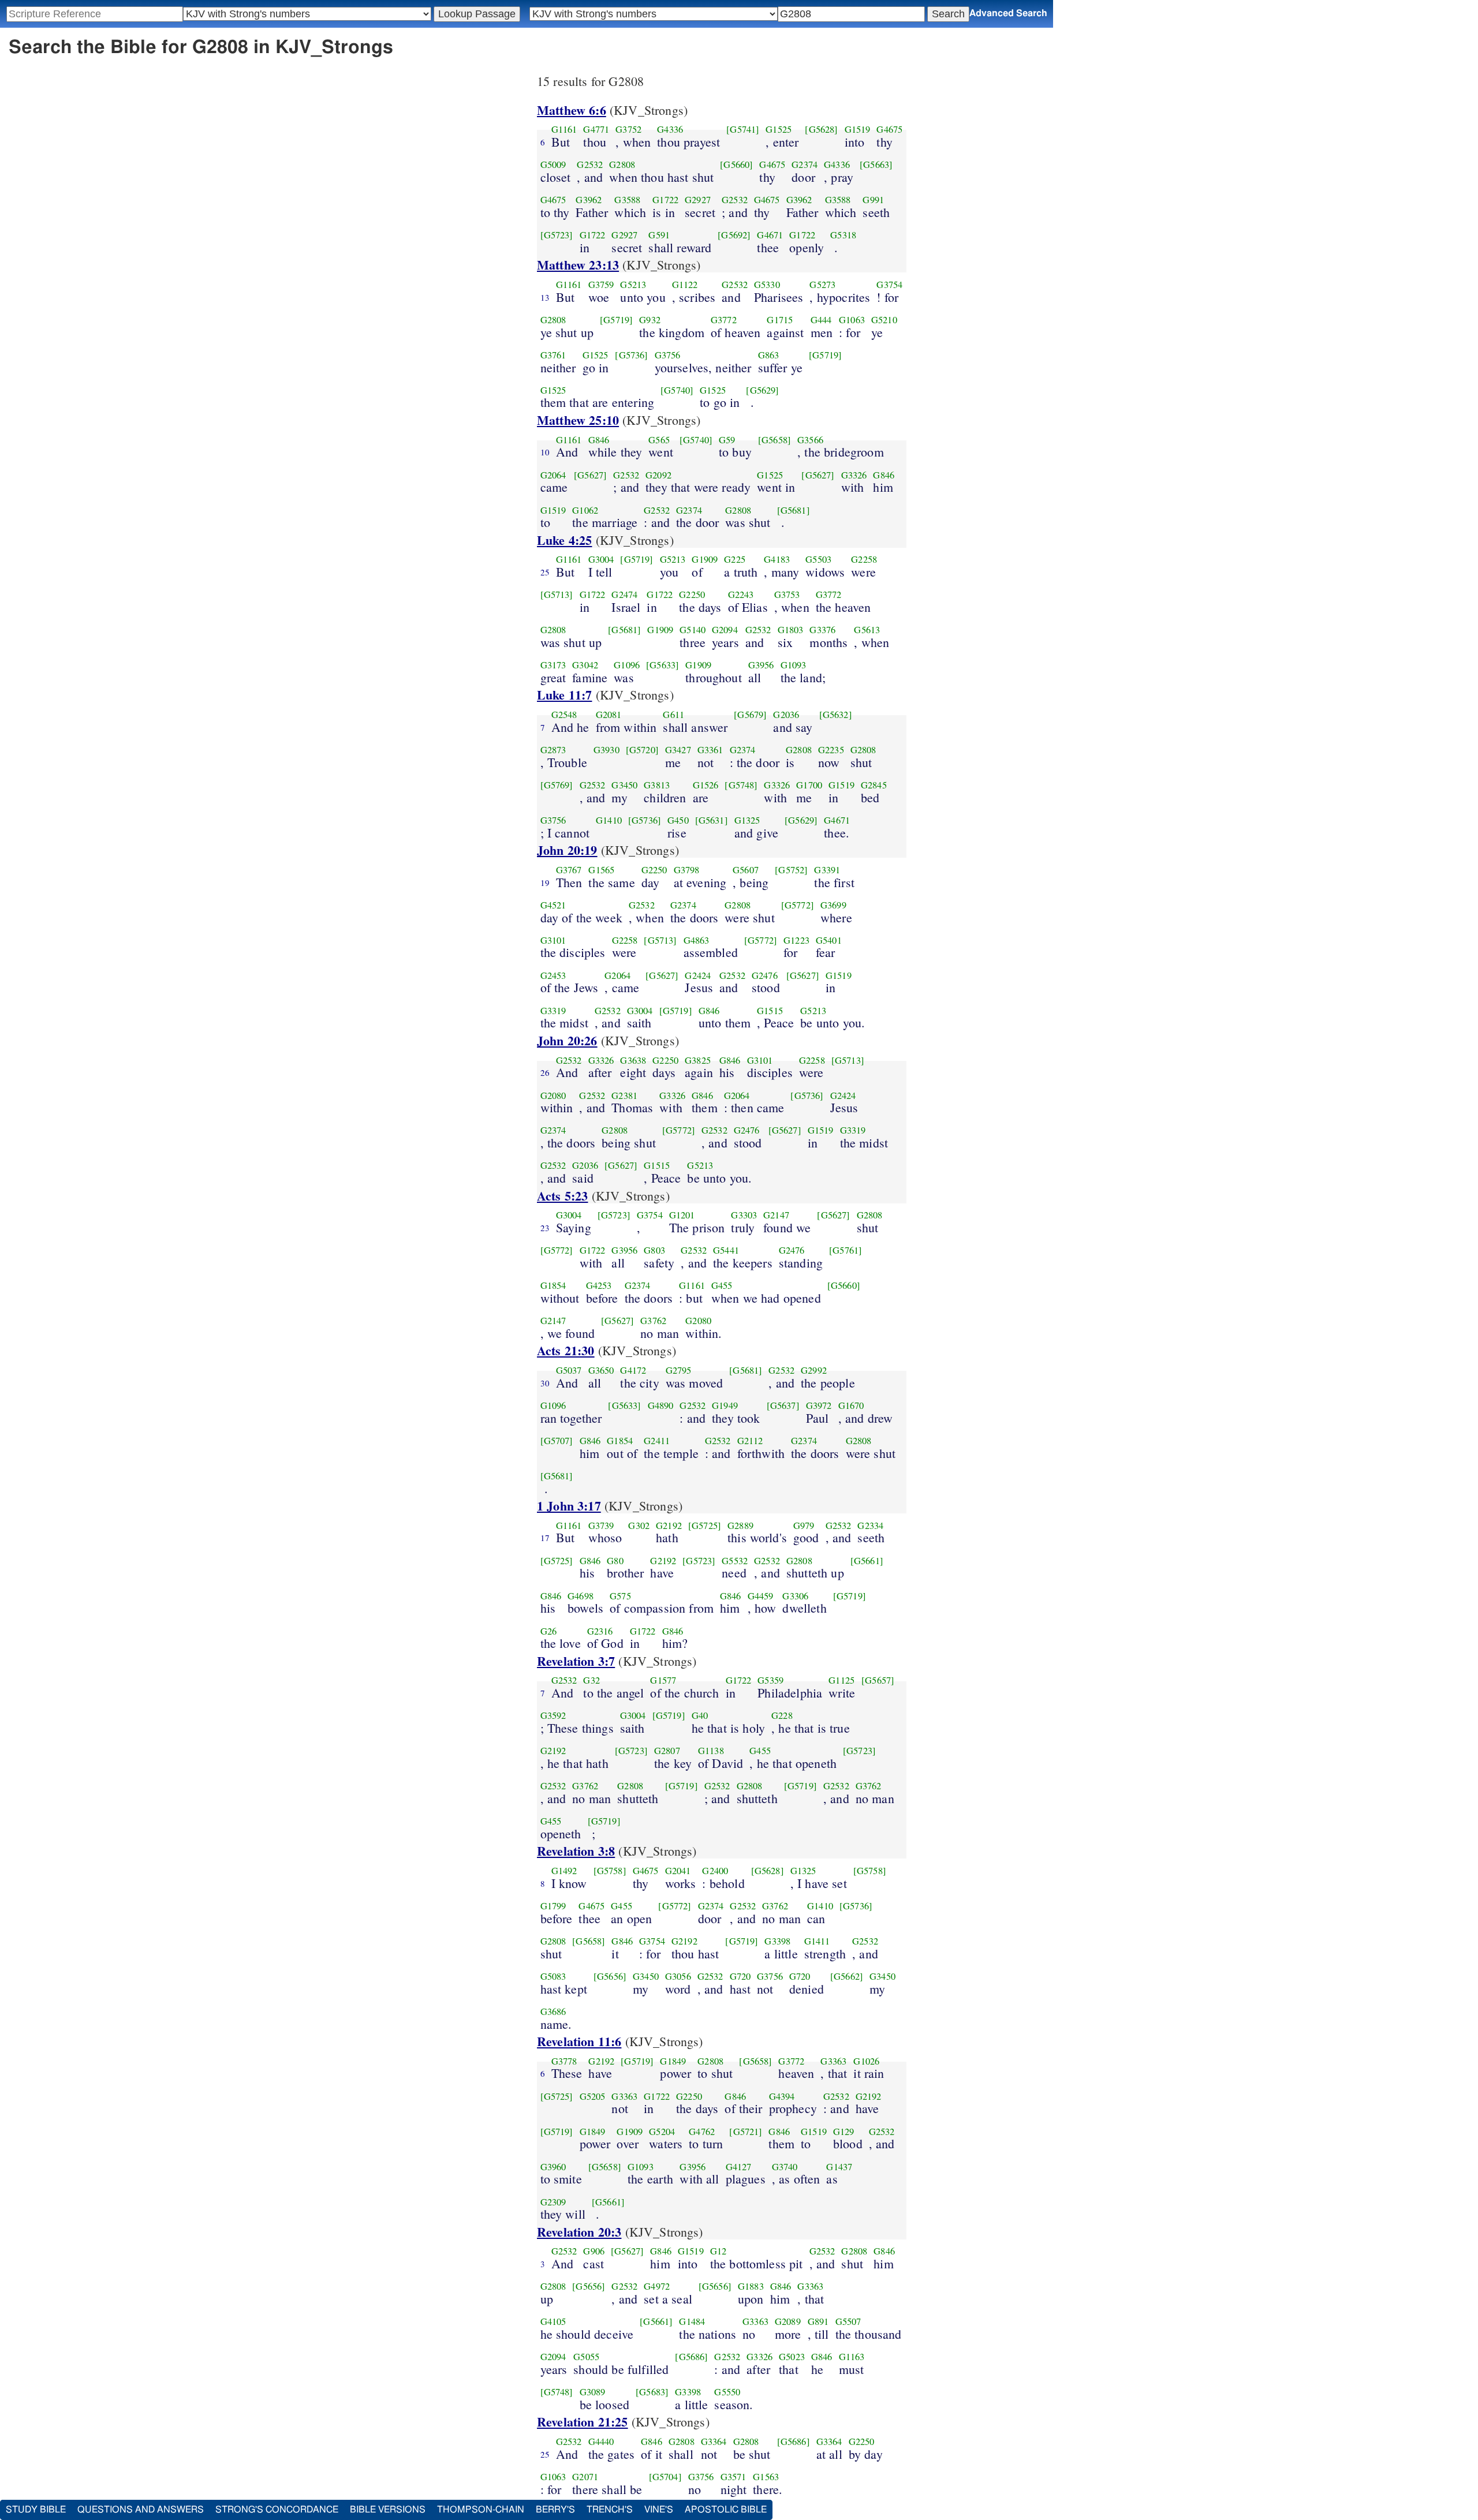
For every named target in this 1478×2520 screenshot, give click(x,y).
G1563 (766, 2477)
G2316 (600, 1631)
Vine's (659, 2510)
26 (545, 1072)
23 (545, 1228)
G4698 (581, 1596)
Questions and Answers (141, 2510)
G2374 (805, 164)
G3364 (714, 2442)
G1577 (663, 1680)
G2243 (741, 595)
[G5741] (743, 129)
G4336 (670, 129)
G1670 (851, 1405)
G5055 (586, 2357)
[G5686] (691, 2357)
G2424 (698, 975)
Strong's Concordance (277, 2510)
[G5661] (867, 1561)
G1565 (601, 870)
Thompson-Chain (481, 2510)
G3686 (553, 2011)
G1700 (809, 785)
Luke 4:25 (564, 540)
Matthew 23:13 (578, 265)
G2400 (715, 1871)
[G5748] (741, 785)
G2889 (740, 1526)
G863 (769, 355)
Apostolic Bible (726, 2510)
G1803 (791, 630)
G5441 (726, 1250)
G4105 (553, 2321)
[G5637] (783, 1405)
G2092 (658, 475)
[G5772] (798, 905)
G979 (804, 1526)
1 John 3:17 (569, 1506)
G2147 (776, 1215)
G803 (654, 1250)
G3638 (633, 1060)
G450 (678, 820)
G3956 (761, 665)
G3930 (606, 750)
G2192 (669, 1526)
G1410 (609, 820)
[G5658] (775, 440)
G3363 (833, 2061)
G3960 (553, 2167)
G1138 (711, 1751)
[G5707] (557, 1441)
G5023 (792, 2357)
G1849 (673, 2061)
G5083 (553, 1976)
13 (545, 297)
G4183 (777, 559)
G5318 (843, 235)
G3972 (819, 1405)
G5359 (770, 1680)
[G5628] (821, 129)
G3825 (698, 1060)
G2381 (624, 1096)
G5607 (746, 870)
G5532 (735, 1561)
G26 (548, 1631)
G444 (821, 320)
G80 (615, 1561)
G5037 (569, 1370)
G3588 (627, 200)
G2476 (765, 975)
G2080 (553, 1096)
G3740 (785, 2167)
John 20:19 (567, 850)
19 (545, 883)
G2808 (622, 164)
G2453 (553, 975)
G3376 (822, 630)
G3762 (653, 1321)
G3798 (687, 870)
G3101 (553, 940)
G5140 (693, 630)
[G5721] (746, 2132)
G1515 (770, 1011)
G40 (700, 1715)
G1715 (780, 320)
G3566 (810, 440)
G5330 (767, 285)
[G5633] (663, 665)
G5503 (818, 559)
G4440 (601, 2442)
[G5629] (762, 390)
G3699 (833, 905)
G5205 (593, 2096)
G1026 (866, 2061)
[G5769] (557, 785)
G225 (735, 559)
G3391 (827, 870)
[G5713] (557, 595)
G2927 (698, 200)
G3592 (553, 1715)
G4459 (761, 1596)
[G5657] (878, 1680)
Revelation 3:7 (576, 1661)
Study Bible (36, 2510)
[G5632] (836, 715)
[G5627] (590, 475)
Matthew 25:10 (578, 420)
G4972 (657, 2286)
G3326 (854, 475)
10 (545, 452)
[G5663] (876, 164)
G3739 (601, 1526)
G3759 (601, 285)
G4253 (599, 1285)
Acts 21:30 (566, 1350)
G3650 (601, 1370)
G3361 (710, 750)
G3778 (564, 2061)
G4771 (596, 129)
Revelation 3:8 (576, 1851)
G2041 (678, 1871)
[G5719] (616, 320)
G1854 (553, 1285)
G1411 (817, 1941)
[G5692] (734, 235)
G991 (873, 200)
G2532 (590, 164)
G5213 (633, 285)
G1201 (682, 1215)
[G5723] (557, 235)
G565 (659, 440)
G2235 (831, 750)
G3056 (678, 1976)
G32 (591, 1680)
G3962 (589, 200)
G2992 (814, 1370)
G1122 (685, 285)
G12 (718, 2251)
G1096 (627, 665)
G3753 (787, 595)
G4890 (661, 1405)
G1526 (706, 785)
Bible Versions (388, 2510)
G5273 (822, 285)
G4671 (770, 235)
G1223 (796, 940)
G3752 (628, 129)
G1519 (858, 129)
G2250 (692, 595)
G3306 (795, 1596)
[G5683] (652, 2392)
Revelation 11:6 (579, 2041)
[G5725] (705, 1526)
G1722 (665, 200)
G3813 (657, 785)
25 (545, 572)
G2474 (624, 595)
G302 (639, 1526)
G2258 (864, 559)
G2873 (553, 750)
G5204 (662, 2132)
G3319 (553, 1011)
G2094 (725, 630)
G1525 (779, 129)
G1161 (564, 129)
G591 (659, 235)
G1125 (841, 1680)
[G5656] (610, 1976)
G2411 (657, 1441)
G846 (599, 440)
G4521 (553, 905)
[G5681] (794, 510)
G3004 (601, 559)
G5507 (848, 2321)
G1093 (794, 665)
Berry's (555, 2510)
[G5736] (631, 355)
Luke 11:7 (564, 695)
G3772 (724, 320)
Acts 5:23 (562, 1196)
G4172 (633, 1370)
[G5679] (750, 715)
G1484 (692, 2321)
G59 (727, 440)
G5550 (727, 2392)
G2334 (870, 1526)
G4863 (697, 940)
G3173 (553, 665)
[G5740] (677, 390)
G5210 (884, 320)
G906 (594, 2251)
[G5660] (736, 164)
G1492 (564, 1871)
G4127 (739, 2167)
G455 (722, 1285)
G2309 (553, 2202)
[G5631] (712, 820)
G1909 (705, 559)
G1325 (747, 820)
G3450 (624, 785)
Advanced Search (1008, 13)
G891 (818, 2321)
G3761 (553, 355)
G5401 (829, 940)
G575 (620, 1596)
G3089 (593, 2392)
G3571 (734, 2477)
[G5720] (642, 750)
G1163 (852, 2357)
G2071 (585, 2477)
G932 (650, 320)
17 (545, 1538)
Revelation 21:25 (583, 2422)
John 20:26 (567, 1040)
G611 (673, 715)
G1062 (585, 510)
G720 (740, 1976)
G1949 (725, 1405)
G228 (782, 1715)
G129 (844, 2132)
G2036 (786, 715)
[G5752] (791, 870)
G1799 (553, 1906)
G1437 (839, 2167)
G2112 (750, 1441)
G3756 (668, 355)
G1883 (751, 2286)
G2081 (609, 715)
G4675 (889, 129)
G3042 (585, 665)
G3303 (744, 1215)
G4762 (702, 2132)
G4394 (782, 2096)
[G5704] (665, 2477)
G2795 (679, 1370)
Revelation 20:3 (579, 2232)
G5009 (553, 164)
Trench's (610, 2510)
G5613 (867, 630)
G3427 (678, 750)
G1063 (852, 320)
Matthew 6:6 (572, 110)
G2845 (874, 785)
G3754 (889, 285)
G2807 (667, 1751)
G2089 (788, 2321)
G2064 (553, 475)
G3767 (569, 870)
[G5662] (847, 1976)
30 (545, 1383)
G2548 (564, 715)
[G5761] (846, 1250)
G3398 (777, 1941)
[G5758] (610, 1871)
